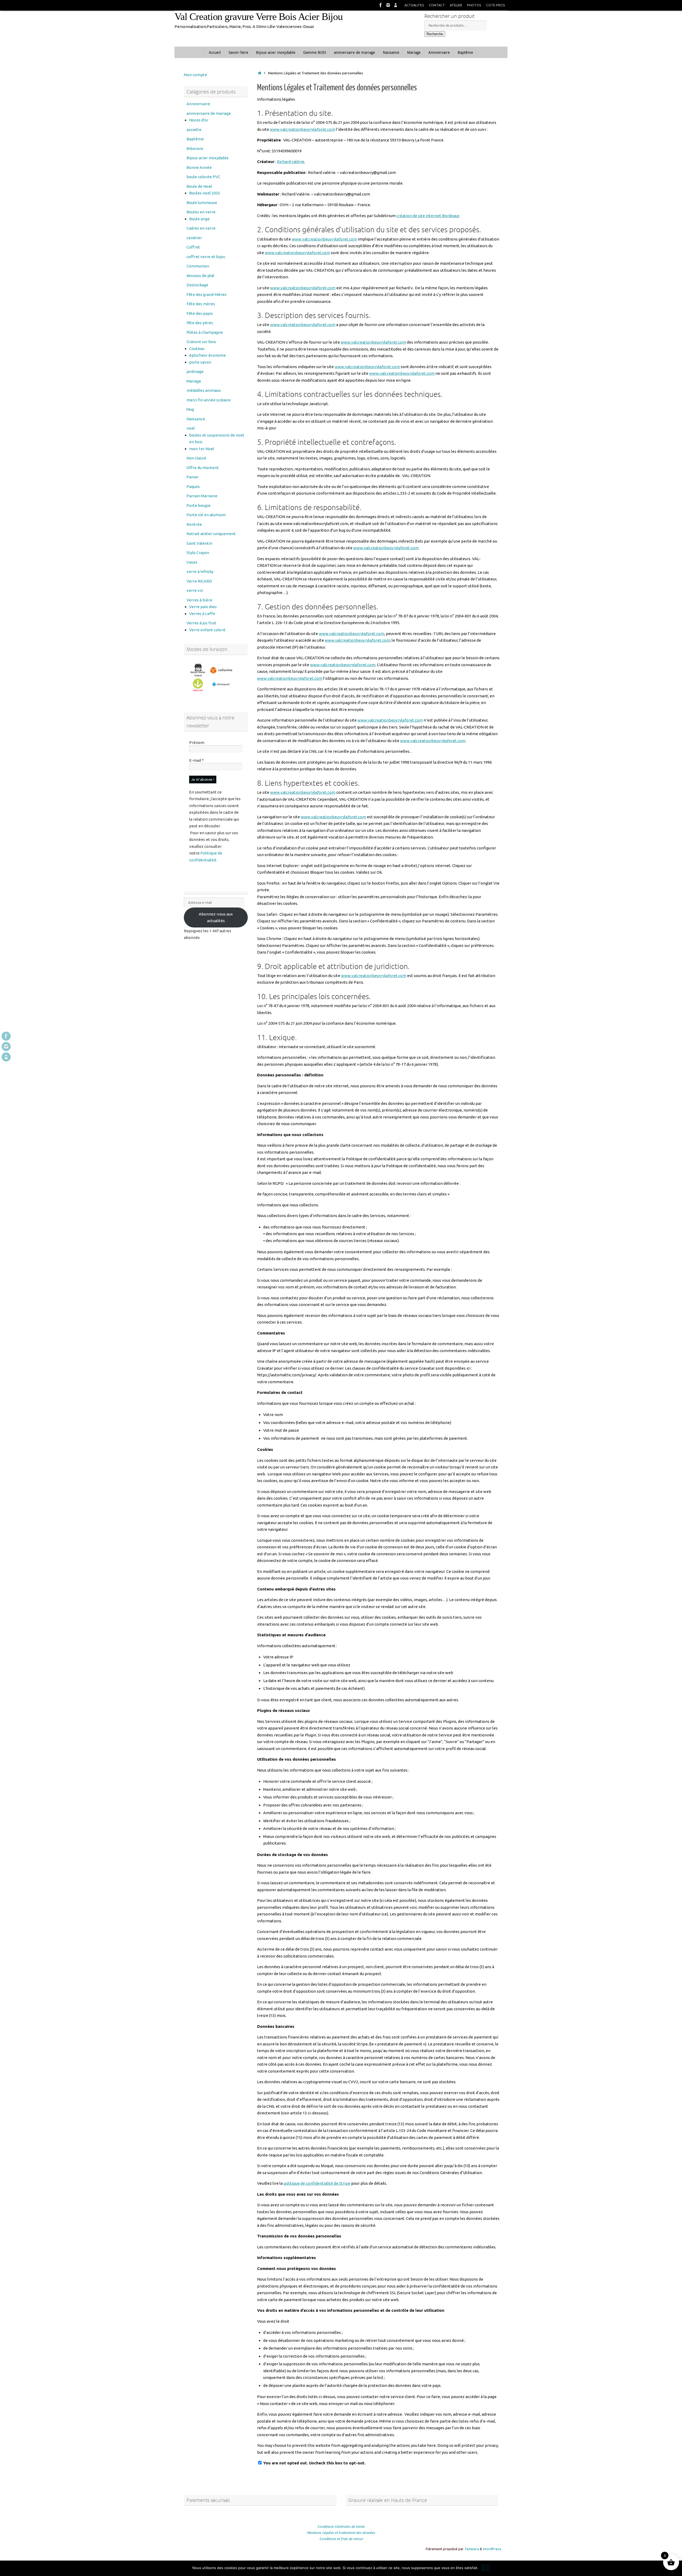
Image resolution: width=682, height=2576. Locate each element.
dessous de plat (200, 276)
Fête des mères (201, 304)
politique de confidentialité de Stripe (317, 2183)
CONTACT (437, 5)
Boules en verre (201, 212)
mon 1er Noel (202, 449)
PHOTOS (474, 5)
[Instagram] (388, 5)
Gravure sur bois (201, 342)
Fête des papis (200, 313)
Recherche (435, 34)
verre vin (195, 590)
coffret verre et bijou (206, 257)
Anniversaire (198, 104)
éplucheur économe (208, 355)
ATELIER (456, 5)
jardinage (195, 371)
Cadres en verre (201, 228)
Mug (190, 409)
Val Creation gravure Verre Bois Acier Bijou (259, 17)
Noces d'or (199, 120)
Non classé (196, 458)
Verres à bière (199, 600)
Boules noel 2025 (205, 193)
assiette (194, 130)
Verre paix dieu (203, 607)
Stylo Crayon (198, 553)
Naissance (196, 419)
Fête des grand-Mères (206, 294)
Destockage (197, 285)
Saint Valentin (199, 543)
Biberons (195, 148)
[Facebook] (381, 5)
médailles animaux (204, 390)
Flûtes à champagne (205, 332)
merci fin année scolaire (209, 400)
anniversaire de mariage (209, 113)
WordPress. (493, 2549)
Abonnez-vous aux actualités (216, 917)
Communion (198, 266)
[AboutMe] (396, 5)
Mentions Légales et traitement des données (341, 2533)
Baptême (195, 139)
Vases (192, 562)
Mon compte (195, 75)
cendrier (194, 238)
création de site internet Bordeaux (428, 216)
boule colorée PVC (203, 177)
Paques (193, 487)
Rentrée (194, 524)
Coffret (193, 247)
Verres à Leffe (202, 614)
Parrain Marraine (202, 496)
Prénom (197, 742)
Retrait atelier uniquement (211, 534)
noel (191, 428)
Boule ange (199, 219)
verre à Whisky (200, 571)
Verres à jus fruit (201, 623)
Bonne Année (199, 167)
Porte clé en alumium (206, 515)
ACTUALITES (414, 5)
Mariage (194, 381)
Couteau (197, 349)
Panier (193, 477)
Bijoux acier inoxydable (208, 158)
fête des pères (200, 323)
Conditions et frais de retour (341, 2539)
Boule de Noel (199, 186)
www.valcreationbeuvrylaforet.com (303, 129)
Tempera (472, 2549)
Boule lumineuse (202, 203)
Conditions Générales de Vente (341, 2526)
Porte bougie (198, 505)
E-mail (196, 760)
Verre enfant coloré (207, 630)
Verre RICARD (199, 581)
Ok (486, 2568)
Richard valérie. (291, 162)
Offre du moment (203, 468)
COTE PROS (496, 5)
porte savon (200, 362)
